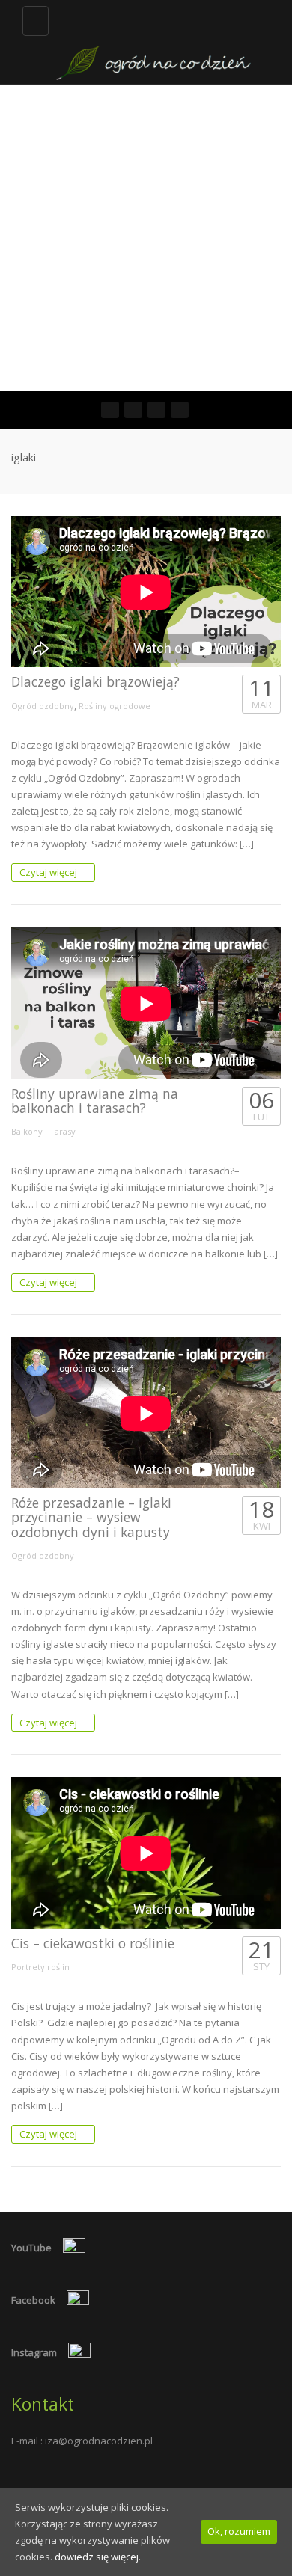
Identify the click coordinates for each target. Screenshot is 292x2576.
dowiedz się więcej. (98, 2557)
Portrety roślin (40, 1967)
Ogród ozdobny (43, 706)
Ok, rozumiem (239, 2531)
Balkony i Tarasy (43, 1131)
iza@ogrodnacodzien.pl (99, 2441)
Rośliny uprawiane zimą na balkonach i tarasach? (95, 1101)
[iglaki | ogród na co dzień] (153, 42)
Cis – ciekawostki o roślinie (93, 1943)
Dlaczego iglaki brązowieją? (95, 681)
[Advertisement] (146, 238)
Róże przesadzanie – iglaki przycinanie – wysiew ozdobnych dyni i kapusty (91, 1517)
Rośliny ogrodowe (115, 706)
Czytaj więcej (49, 872)
